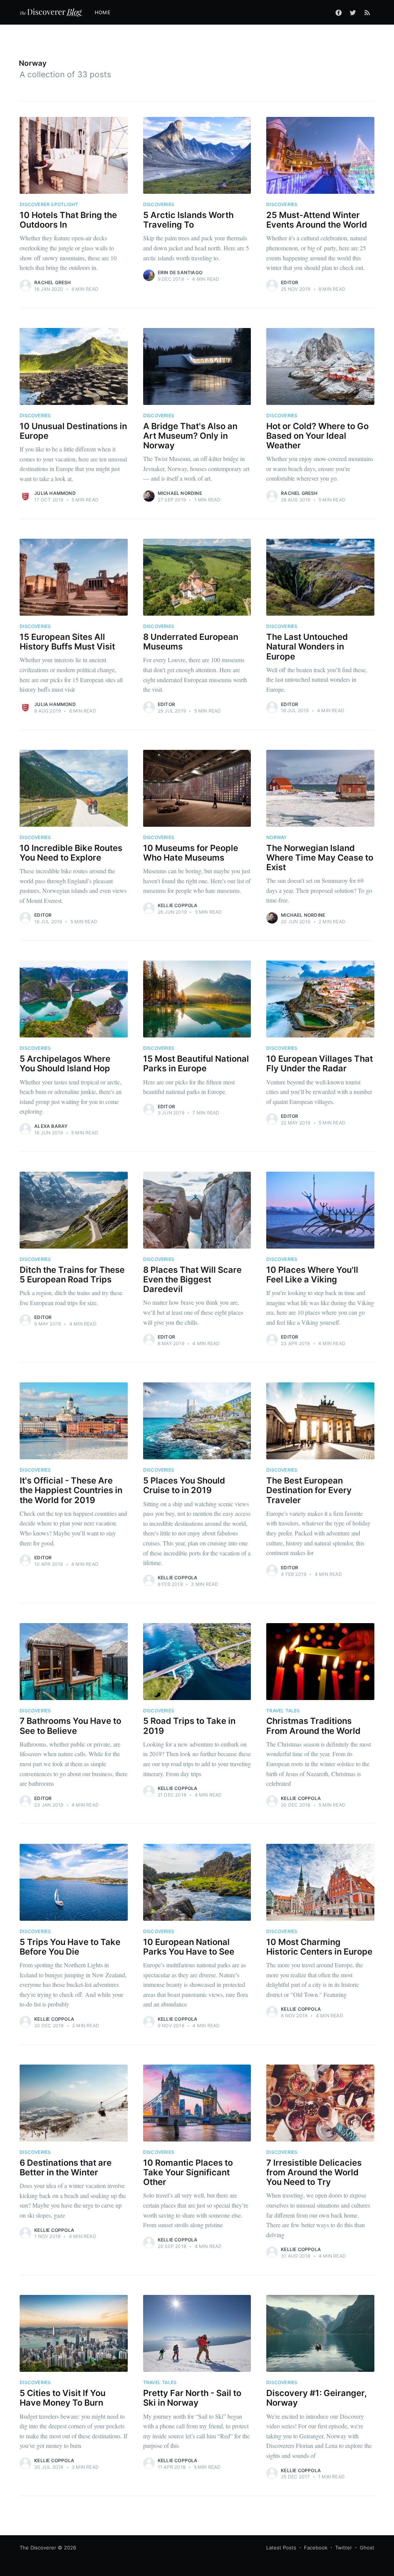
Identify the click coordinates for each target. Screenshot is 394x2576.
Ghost (367, 2548)
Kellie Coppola (178, 905)
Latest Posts (281, 2548)
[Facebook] (339, 12)
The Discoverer (38, 2548)
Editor (290, 282)
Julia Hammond (55, 493)
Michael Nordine (180, 493)
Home (103, 12)
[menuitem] (106, 12)
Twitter (344, 2548)
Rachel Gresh (53, 282)
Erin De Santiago (180, 272)
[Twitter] (353, 12)
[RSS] (367, 12)
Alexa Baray (51, 1126)
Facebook (316, 2548)
